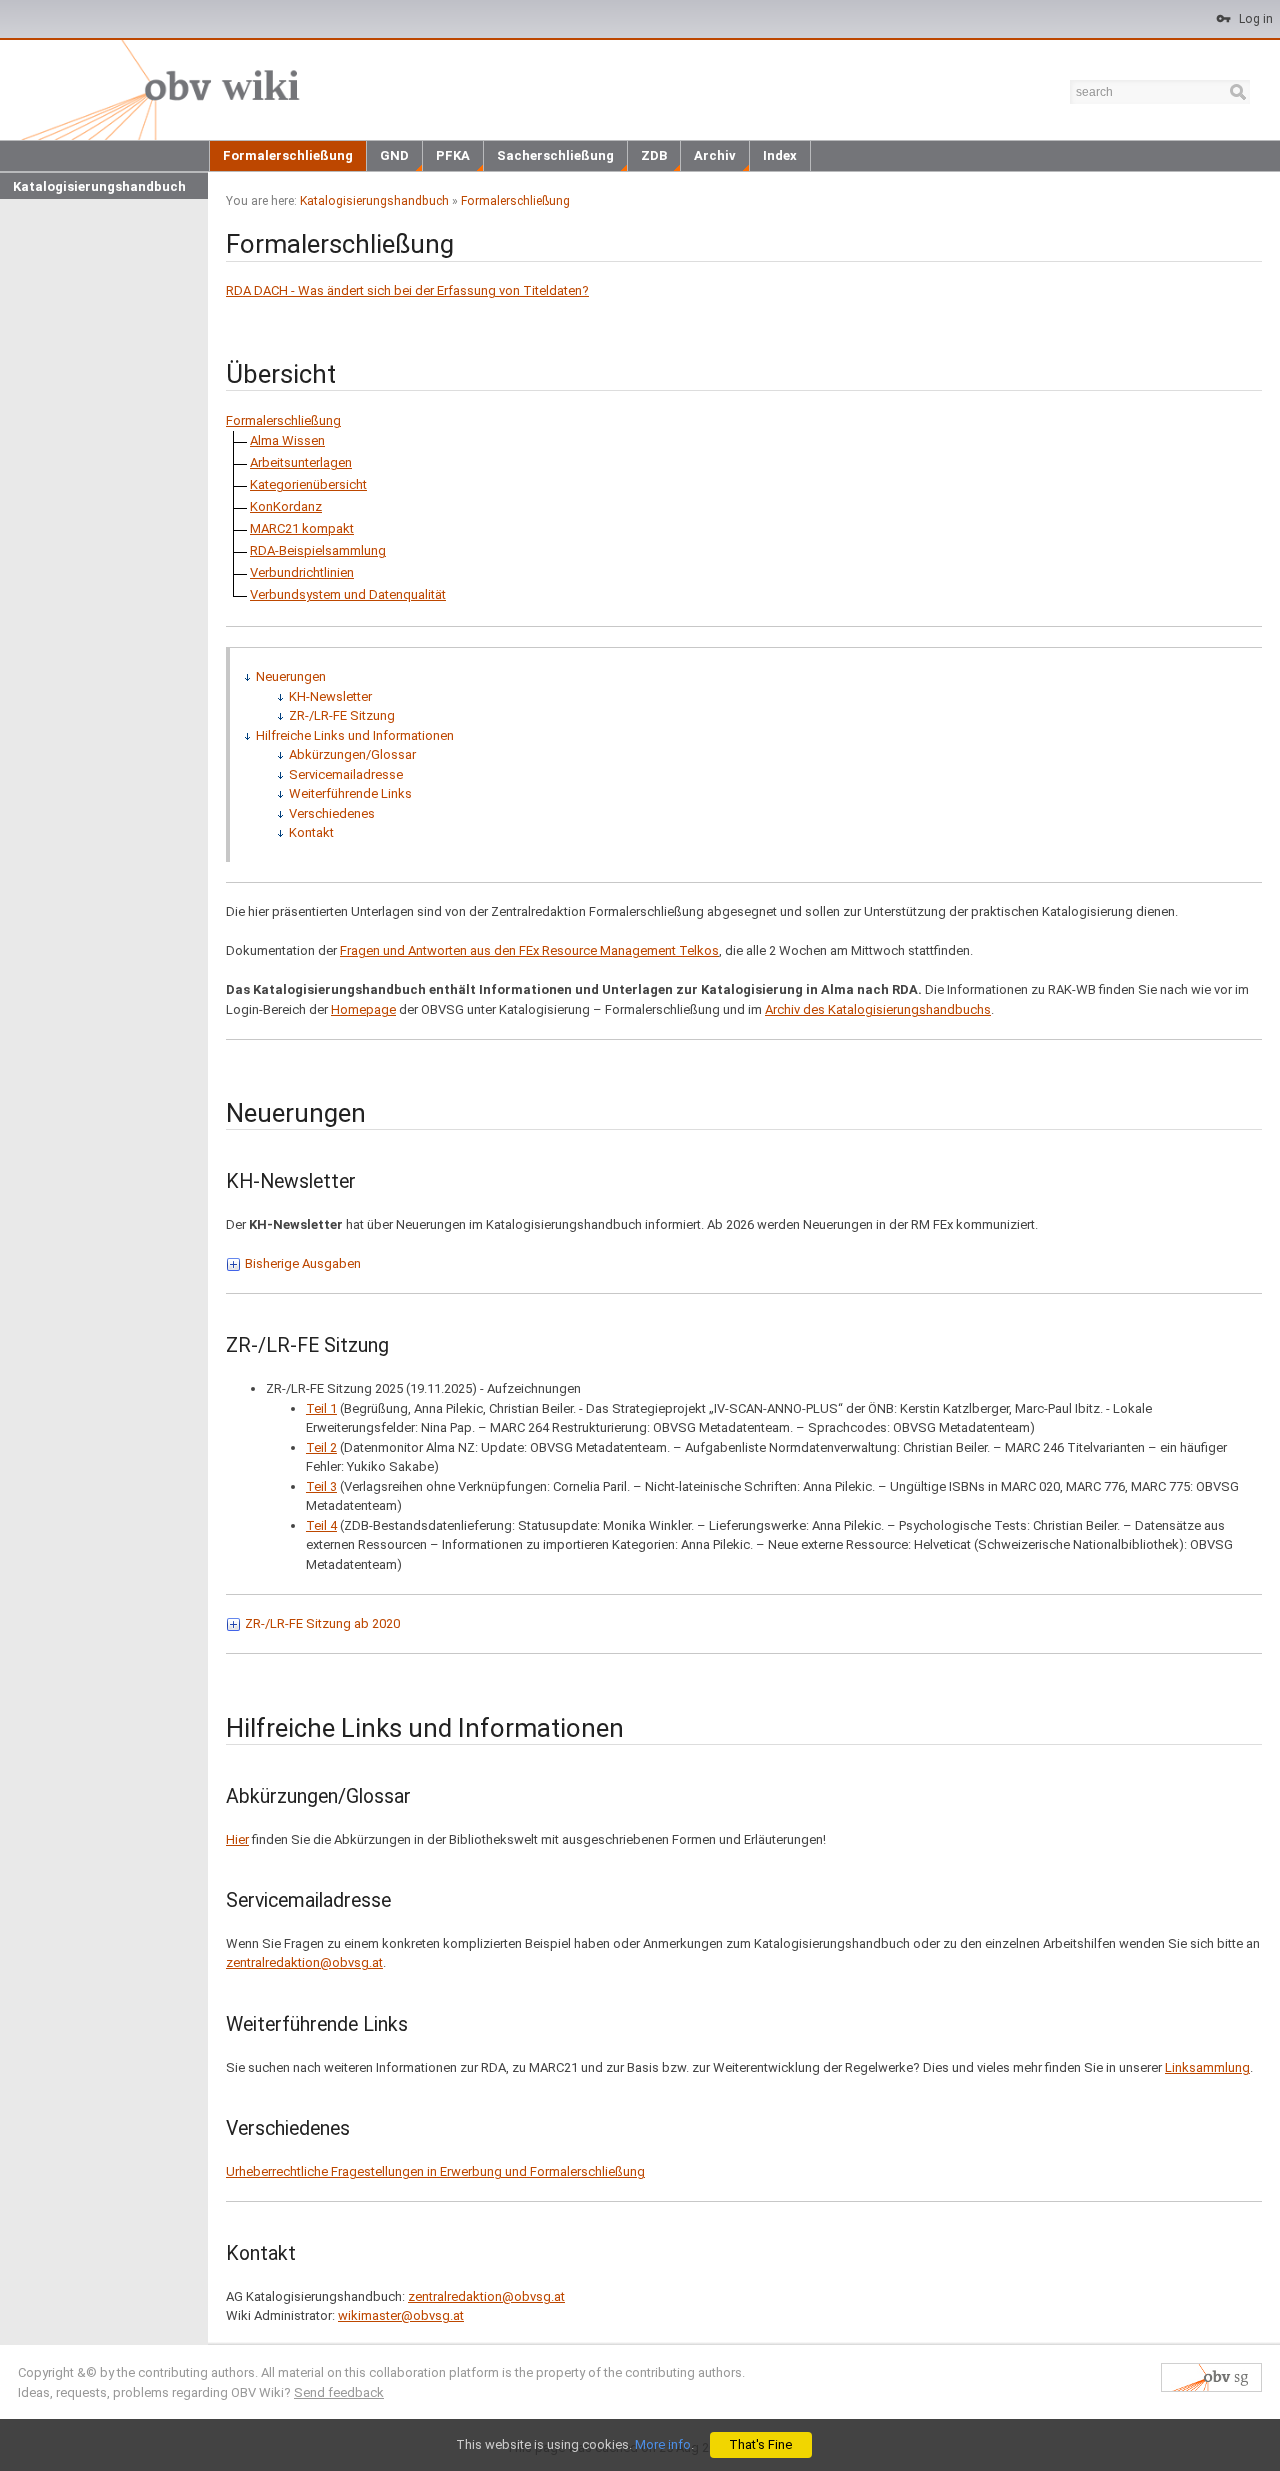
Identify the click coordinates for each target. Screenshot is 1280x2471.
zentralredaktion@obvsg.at (304, 1962)
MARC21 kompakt (302, 528)
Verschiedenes (332, 813)
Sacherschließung (555, 155)
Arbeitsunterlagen (301, 462)
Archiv (715, 155)
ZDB (654, 155)
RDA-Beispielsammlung (318, 550)
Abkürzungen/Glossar (352, 754)
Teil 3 (321, 1486)
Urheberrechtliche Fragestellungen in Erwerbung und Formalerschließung (435, 2171)
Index (780, 155)
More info (663, 2444)
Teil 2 (321, 1447)
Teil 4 (321, 1525)
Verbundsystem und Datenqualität (348, 594)
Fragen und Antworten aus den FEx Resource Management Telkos (529, 950)
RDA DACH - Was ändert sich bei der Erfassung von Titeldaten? (407, 290)
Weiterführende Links (350, 793)
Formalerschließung (288, 155)
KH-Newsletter (330, 696)
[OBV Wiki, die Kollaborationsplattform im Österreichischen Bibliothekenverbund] (156, 88)
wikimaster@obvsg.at (401, 2315)
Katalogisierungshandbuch (99, 186)
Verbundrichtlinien (302, 572)
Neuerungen (291, 676)
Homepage (363, 1009)
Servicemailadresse (346, 774)
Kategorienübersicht (308, 484)
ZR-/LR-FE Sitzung (342, 715)
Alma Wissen (287, 440)
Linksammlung (1207, 2067)
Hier (237, 1839)
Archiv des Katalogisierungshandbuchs (878, 1009)
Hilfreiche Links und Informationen (355, 735)
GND (394, 155)
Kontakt (311, 832)
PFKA (453, 155)
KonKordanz (286, 506)
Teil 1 (321, 1408)
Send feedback (339, 2392)
